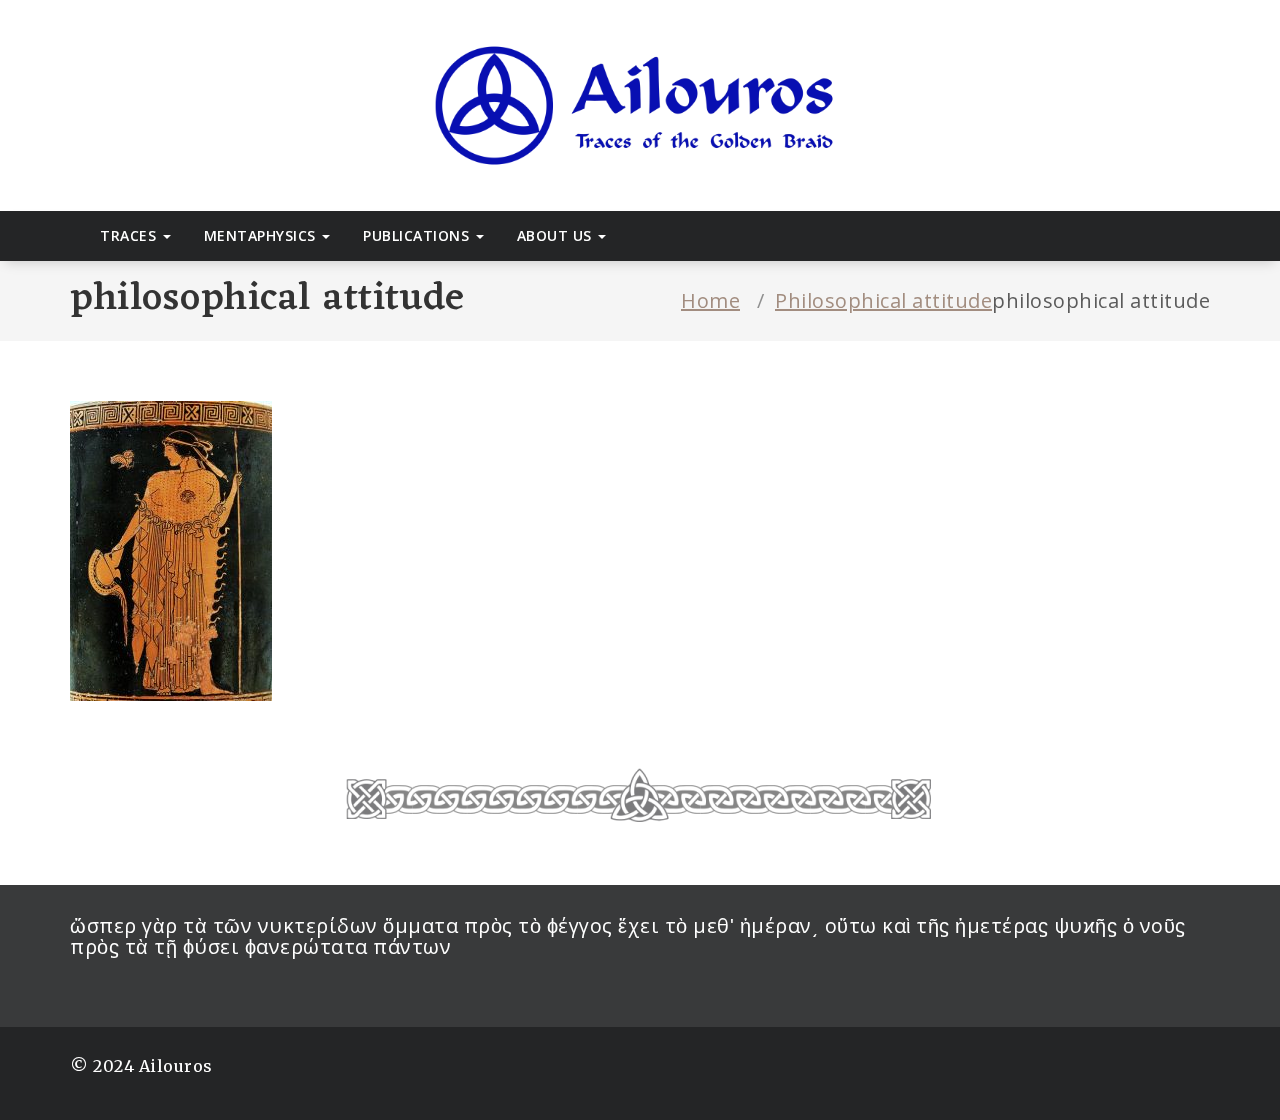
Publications (418, 235)
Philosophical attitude (883, 300)
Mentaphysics (262, 235)
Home (710, 300)
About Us (557, 235)
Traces (130, 235)
